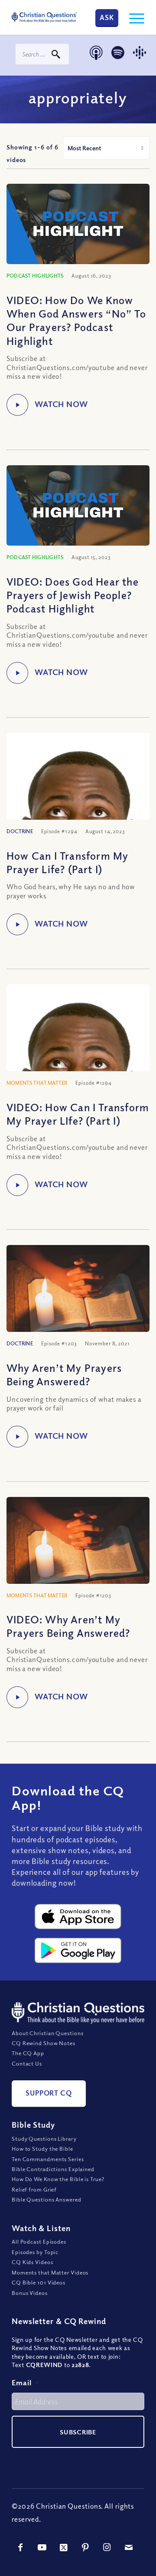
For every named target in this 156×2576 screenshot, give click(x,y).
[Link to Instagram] (107, 2547)
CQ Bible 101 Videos (39, 2283)
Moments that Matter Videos (50, 2272)
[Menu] (132, 17)
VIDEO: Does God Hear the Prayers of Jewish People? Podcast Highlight (73, 595)
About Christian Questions (48, 2033)
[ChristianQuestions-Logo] (44, 17)
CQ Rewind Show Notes (44, 2043)
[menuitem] (132, 17)
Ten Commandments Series (48, 2159)
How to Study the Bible (42, 2149)
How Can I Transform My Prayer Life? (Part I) (67, 862)
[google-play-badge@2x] (78, 1950)
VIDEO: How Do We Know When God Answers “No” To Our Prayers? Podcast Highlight (76, 320)
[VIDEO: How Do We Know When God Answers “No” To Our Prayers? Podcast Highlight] (78, 224)
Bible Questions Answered (47, 2200)
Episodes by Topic (35, 2252)
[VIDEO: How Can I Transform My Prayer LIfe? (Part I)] (78, 1042)
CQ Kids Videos (32, 2262)
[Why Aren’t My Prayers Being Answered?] (78, 1293)
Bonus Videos (30, 2293)
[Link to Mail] (129, 2547)
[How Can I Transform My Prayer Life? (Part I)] (78, 790)
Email (25, 2382)
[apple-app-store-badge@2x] (78, 1917)
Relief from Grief (34, 2189)
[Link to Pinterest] (85, 2547)
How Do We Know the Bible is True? (58, 2179)
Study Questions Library (44, 2139)
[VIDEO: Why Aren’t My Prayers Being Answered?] (78, 1545)
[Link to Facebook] (20, 2547)
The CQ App (28, 2053)
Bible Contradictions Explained (53, 2169)
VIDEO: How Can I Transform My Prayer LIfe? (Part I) (78, 1114)
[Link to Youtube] (42, 2547)
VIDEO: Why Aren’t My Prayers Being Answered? (68, 1626)
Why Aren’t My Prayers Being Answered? (64, 1374)
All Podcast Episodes (39, 2242)
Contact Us (27, 2063)
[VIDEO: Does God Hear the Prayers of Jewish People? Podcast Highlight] (78, 506)
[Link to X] (64, 2547)
